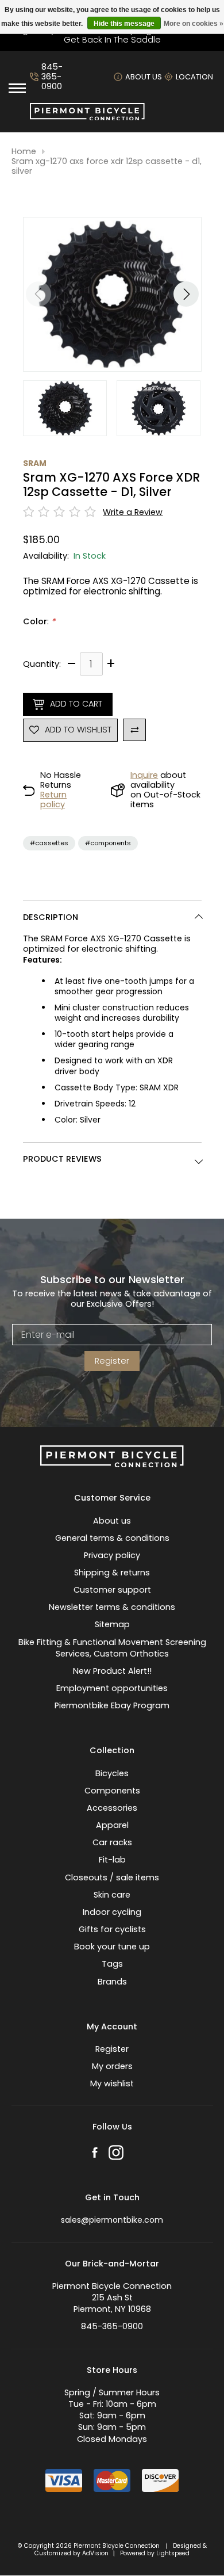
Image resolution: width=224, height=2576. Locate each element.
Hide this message (124, 24)
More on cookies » (194, 24)
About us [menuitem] (112, 1521)
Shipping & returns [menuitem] (112, 1573)
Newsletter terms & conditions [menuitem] (112, 1607)
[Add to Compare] (134, 730)
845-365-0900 (52, 77)
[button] (186, 294)
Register (112, 1361)
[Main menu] (17, 88)
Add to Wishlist (78, 730)
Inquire (144, 775)
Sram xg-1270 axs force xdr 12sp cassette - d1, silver (107, 167)
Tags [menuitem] (112, 1964)
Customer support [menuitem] (112, 1590)
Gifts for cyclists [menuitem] (112, 1929)
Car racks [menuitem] (112, 1842)
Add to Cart (76, 704)
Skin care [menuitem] (112, 1895)
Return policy (53, 799)
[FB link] (95, 2154)
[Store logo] (87, 117)
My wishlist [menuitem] (112, 2083)
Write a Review (133, 512)
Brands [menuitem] (112, 1982)
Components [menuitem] (112, 1791)
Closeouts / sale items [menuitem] (112, 1877)
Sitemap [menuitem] (112, 1624)
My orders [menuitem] (112, 2066)
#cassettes (49, 843)
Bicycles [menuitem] (112, 1773)
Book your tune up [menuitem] (112, 1947)
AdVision (95, 2553)
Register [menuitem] (112, 2049)
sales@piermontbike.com (112, 2220)
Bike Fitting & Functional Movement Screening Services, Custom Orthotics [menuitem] (112, 1648)
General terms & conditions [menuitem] (112, 1538)
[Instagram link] (116, 2154)
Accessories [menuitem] (112, 1808)
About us (144, 77)
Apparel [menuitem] (112, 1825)
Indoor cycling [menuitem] (112, 1912)
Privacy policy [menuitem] (112, 1555)
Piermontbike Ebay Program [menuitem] (112, 1705)
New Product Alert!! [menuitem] (112, 1671)
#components (108, 843)
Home (24, 152)
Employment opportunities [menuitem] (112, 1688)
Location (194, 77)
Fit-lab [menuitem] (112, 1860)
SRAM (35, 463)
